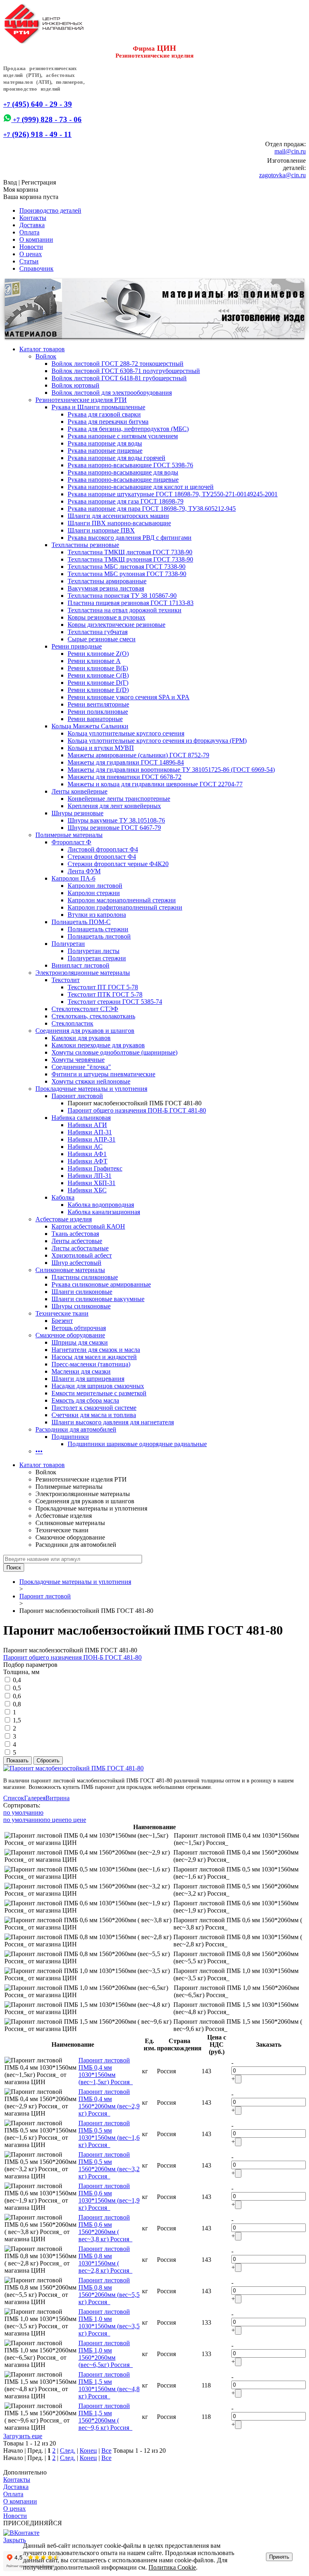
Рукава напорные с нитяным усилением (123, 436)
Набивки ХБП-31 (92, 1183)
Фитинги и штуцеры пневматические (103, 1074)
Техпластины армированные (107, 581)
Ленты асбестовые (77, 1241)
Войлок (46, 356)
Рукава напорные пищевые (105, 451)
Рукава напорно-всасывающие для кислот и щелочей (141, 487)
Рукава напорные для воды (105, 443)
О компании (36, 239)
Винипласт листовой (80, 965)
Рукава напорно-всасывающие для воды (123, 472)
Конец (88, 2451)
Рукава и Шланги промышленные (98, 407)
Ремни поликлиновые (98, 712)
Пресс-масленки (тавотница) (91, 1364)
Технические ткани (62, 1313)
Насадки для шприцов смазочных (98, 1386)
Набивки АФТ (88, 1161)
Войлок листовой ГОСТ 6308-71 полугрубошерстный (126, 371)
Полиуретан (68, 944)
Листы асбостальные (80, 1248)
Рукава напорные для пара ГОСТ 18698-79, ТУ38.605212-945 (152, 509)
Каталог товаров (42, 349)
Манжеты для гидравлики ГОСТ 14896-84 (126, 762)
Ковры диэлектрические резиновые (116, 625)
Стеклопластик (72, 1023)
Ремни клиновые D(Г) (98, 683)
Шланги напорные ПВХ (101, 530)
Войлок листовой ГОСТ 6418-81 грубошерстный (119, 378)
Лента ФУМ (84, 871)
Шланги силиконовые (82, 1292)
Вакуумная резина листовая (106, 588)
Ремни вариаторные (95, 719)
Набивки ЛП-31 (90, 1176)
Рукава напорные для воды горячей (116, 458)
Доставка (32, 225)
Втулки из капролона (97, 915)
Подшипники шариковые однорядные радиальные (137, 1444)
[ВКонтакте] (21, 2533)
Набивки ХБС (87, 1190)
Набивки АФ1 (87, 1154)
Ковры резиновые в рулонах (106, 617)
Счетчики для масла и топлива (94, 1415)
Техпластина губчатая (98, 632)
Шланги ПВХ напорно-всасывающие (119, 523)
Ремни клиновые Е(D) (98, 690)
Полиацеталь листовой (99, 936)
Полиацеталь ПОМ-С (81, 922)
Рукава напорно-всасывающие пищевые (123, 480)
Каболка (63, 1197)
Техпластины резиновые (85, 545)
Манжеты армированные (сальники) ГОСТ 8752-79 (138, 755)
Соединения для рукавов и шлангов (85, 1031)
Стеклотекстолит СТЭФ (85, 1009)
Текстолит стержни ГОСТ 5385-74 (115, 1002)
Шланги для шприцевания (88, 1379)
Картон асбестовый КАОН (88, 1226)
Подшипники (70, 1437)
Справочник (36, 268)
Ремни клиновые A (94, 661)
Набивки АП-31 (90, 1132)
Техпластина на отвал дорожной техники (125, 610)
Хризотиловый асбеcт (82, 1255)
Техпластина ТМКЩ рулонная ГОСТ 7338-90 (130, 559)
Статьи (29, 261)
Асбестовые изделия (64, 1219)
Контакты (33, 218)
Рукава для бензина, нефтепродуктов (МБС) (128, 429)
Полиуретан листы (94, 951)
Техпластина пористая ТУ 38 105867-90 (122, 596)
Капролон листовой (95, 886)
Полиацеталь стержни (98, 929)
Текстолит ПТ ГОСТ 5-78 (103, 987)
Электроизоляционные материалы (83, 973)
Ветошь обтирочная (79, 1328)
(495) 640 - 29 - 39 (38, 104)
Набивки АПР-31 (92, 1139)
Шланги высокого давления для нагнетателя (113, 1422)
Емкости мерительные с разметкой (99, 1393)
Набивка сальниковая (81, 1118)
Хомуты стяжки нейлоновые (91, 1081)
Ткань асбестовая (75, 1234)
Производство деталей (50, 210)
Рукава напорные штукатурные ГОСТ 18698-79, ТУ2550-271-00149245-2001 (173, 494)
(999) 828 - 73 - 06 (46, 119)
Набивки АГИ (87, 1125)
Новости (31, 247)
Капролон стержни (94, 893)
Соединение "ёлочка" (81, 1067)
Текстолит (66, 980)
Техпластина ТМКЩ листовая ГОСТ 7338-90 (130, 552)
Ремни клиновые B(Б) (98, 668)
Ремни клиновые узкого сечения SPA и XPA (129, 697)
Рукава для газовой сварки (104, 414)
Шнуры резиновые (77, 813)
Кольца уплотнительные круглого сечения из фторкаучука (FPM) (157, 741)
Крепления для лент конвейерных (114, 806)
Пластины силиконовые (85, 1277)
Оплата (29, 232)
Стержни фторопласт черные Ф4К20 (118, 864)
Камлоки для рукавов (81, 1038)
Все (106, 2451)
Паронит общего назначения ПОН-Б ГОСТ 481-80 (137, 1110)
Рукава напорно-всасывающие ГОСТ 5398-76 (130, 465)
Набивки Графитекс (95, 1168)
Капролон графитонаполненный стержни (125, 907)
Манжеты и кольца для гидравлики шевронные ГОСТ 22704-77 (155, 784)
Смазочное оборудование (70, 1335)
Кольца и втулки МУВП (101, 748)
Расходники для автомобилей (76, 1429)
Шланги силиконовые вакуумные (98, 1299)
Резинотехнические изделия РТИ (81, 400)
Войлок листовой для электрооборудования (112, 393)
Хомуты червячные (78, 1060)
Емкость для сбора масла (85, 1400)
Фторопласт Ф (71, 842)
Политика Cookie (172, 2567)
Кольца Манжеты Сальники (90, 726)
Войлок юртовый (75, 385)
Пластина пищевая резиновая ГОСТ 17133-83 (131, 603)
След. (68, 2451)
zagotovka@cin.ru (282, 175)
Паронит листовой (77, 1096)
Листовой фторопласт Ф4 (103, 849)
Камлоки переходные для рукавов (98, 1045)
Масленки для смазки (81, 1371)
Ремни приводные (77, 646)
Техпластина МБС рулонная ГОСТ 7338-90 (127, 574)
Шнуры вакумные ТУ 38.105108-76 (116, 820)
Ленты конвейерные (79, 791)
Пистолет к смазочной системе (94, 1408)
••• (39, 1451)
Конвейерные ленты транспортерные (119, 799)
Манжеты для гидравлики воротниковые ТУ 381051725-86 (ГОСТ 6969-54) (171, 770)
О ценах (31, 254)
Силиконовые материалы (70, 1270)
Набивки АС (85, 1147)
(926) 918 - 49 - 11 (37, 134)
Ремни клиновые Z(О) (98, 654)
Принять (279, 2557)
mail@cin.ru (290, 151)
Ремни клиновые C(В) (98, 675)
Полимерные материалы (69, 835)
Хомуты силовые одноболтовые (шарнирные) (114, 1052)
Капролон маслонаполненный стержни (122, 900)
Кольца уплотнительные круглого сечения (126, 733)
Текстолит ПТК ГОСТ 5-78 (105, 994)
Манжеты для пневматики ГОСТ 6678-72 (125, 777)
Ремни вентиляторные (98, 704)
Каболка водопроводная (101, 1205)
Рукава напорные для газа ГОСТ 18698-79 (126, 501)
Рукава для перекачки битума (108, 422)
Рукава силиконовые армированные (101, 1284)
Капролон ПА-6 (73, 878)
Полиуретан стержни (97, 958)
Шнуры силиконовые (81, 1306)
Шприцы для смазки (80, 1342)
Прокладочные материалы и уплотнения (91, 1089)
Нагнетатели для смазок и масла (96, 1350)
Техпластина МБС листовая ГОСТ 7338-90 (127, 567)
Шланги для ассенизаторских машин (118, 516)
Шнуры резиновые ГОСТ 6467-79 (114, 828)
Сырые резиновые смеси (102, 639)
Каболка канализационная (104, 1212)
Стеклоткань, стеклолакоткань (93, 1016)
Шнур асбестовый (76, 1263)
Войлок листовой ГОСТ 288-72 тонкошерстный (117, 364)
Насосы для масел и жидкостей (94, 1357)
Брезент (62, 1321)
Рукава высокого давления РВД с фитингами (130, 538)
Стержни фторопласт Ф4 (102, 857)
